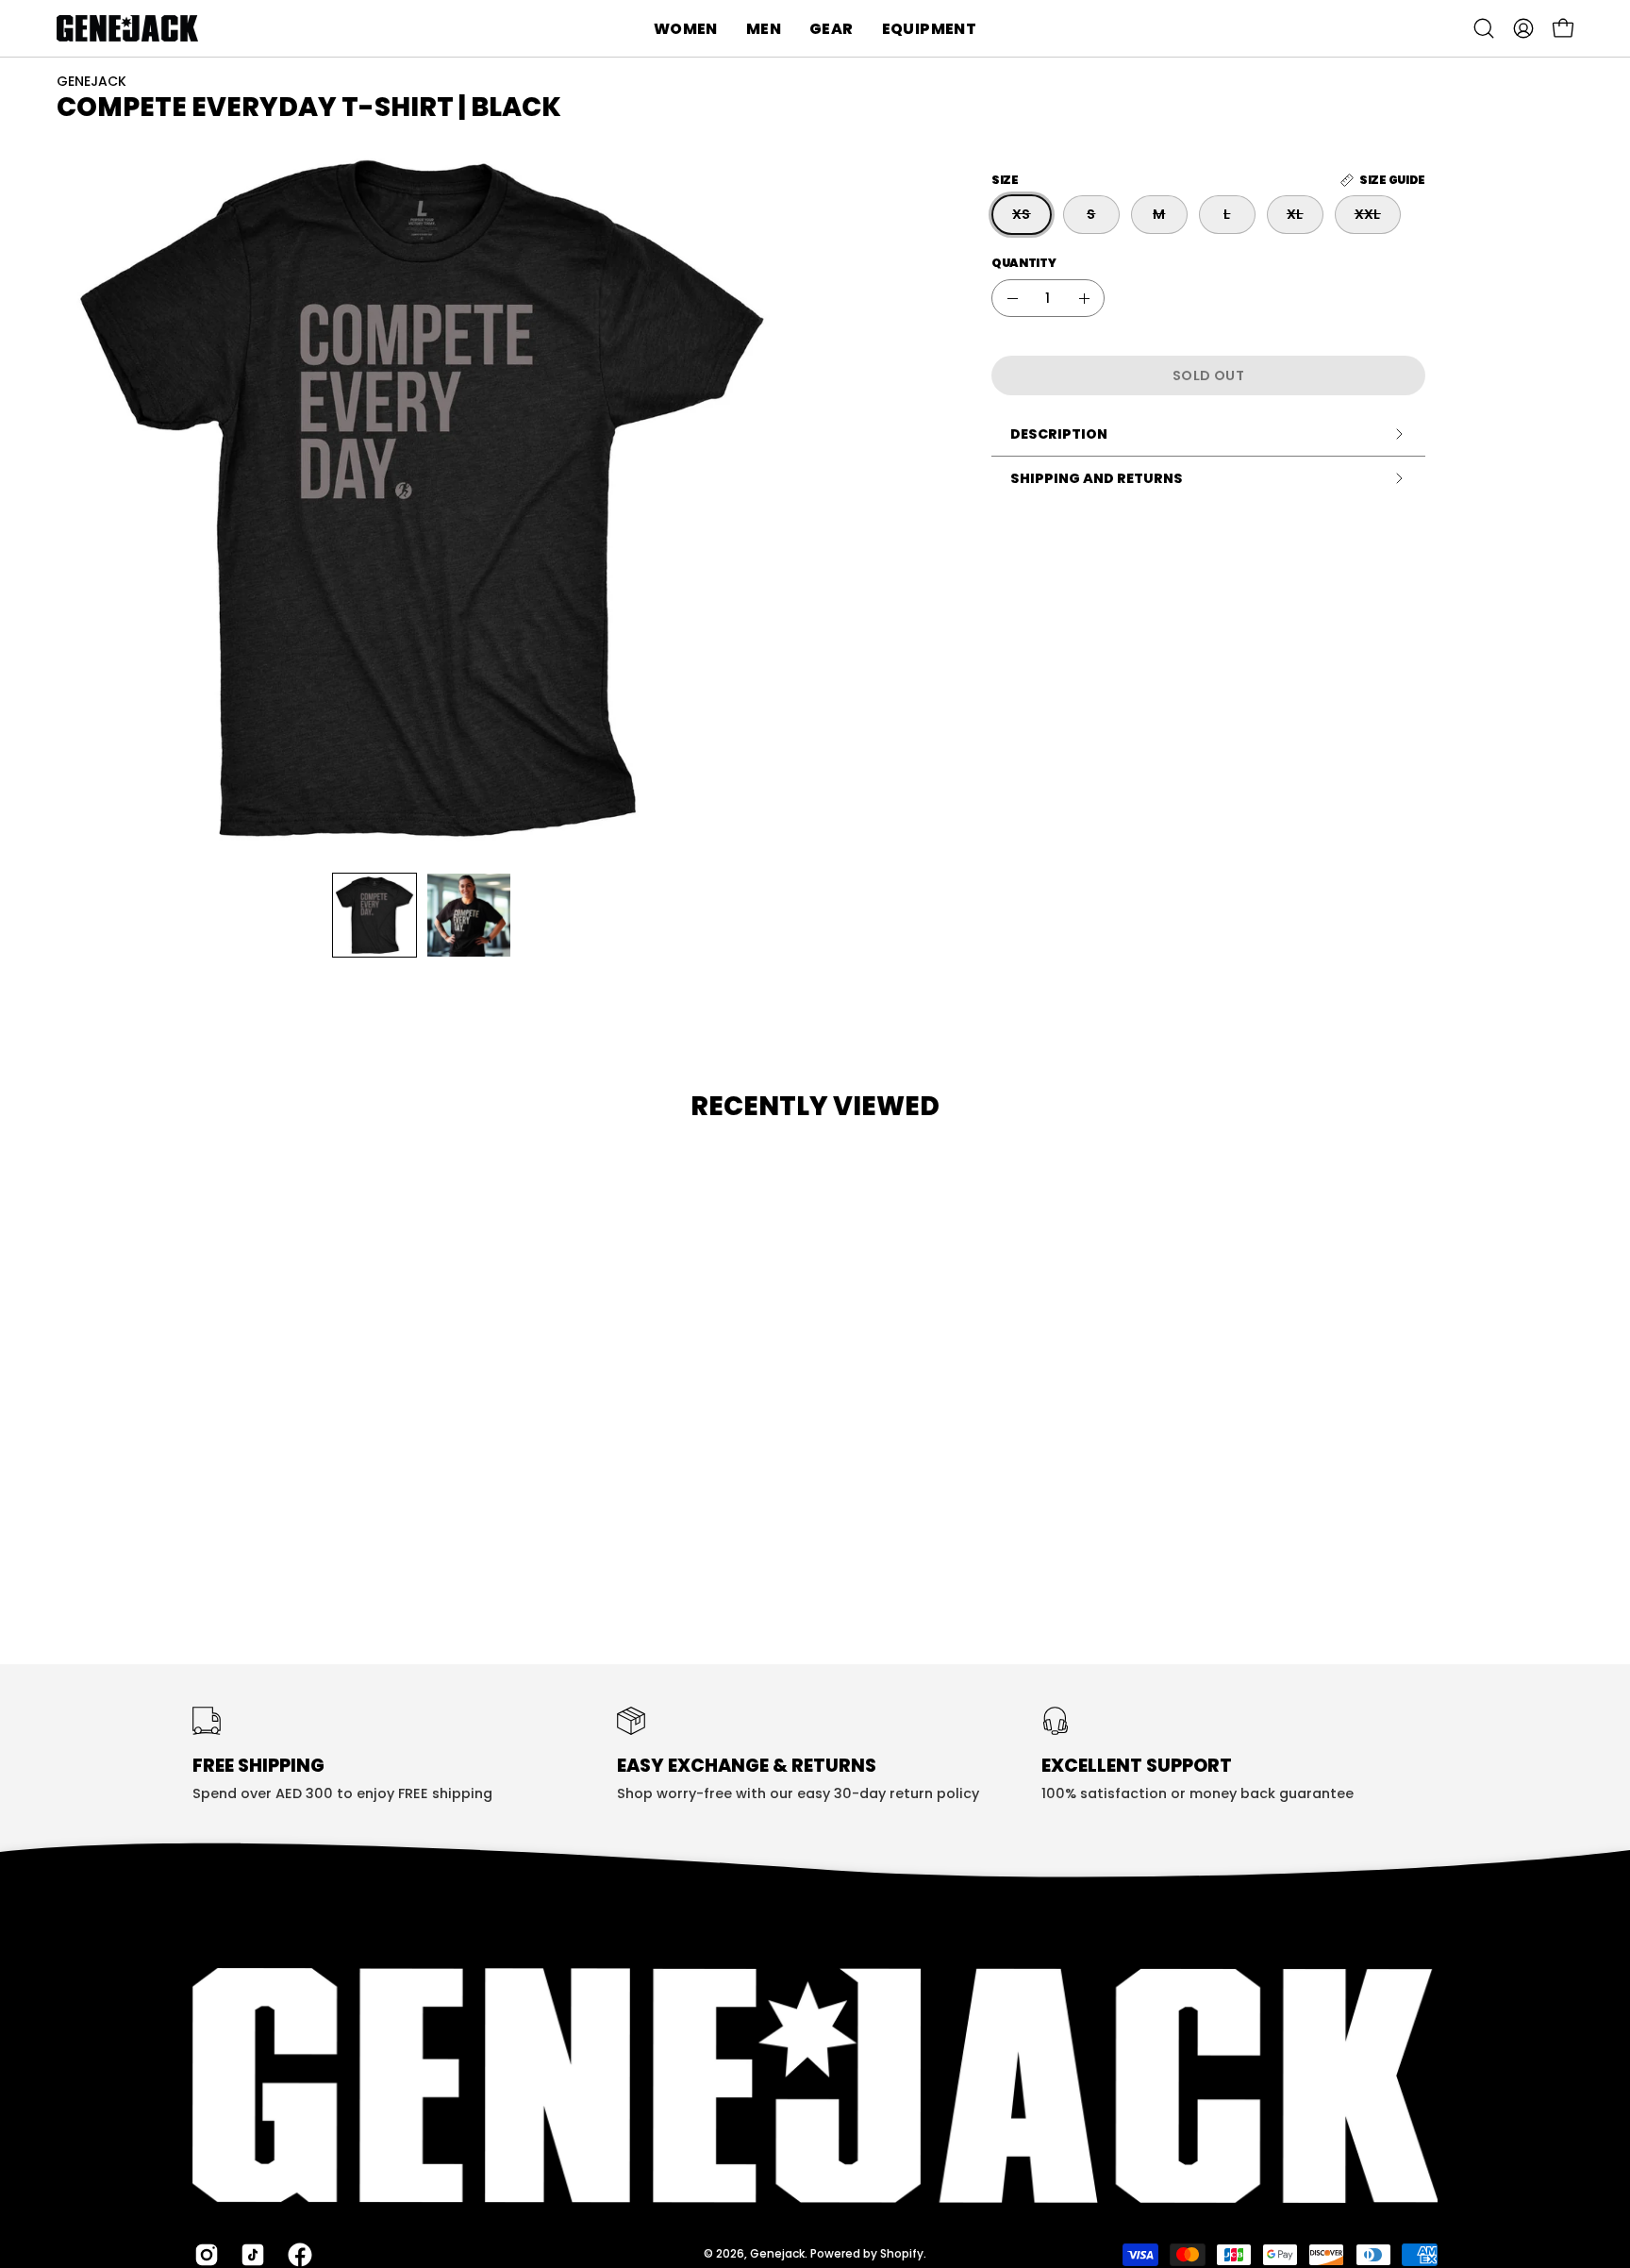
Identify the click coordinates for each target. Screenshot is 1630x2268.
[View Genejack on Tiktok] (249, 2254)
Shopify (902, 2253)
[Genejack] (127, 28)
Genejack (777, 2253)
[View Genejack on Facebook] (297, 2254)
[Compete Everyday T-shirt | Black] (374, 915)
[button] (686, 28)
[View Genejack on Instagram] (203, 2254)
